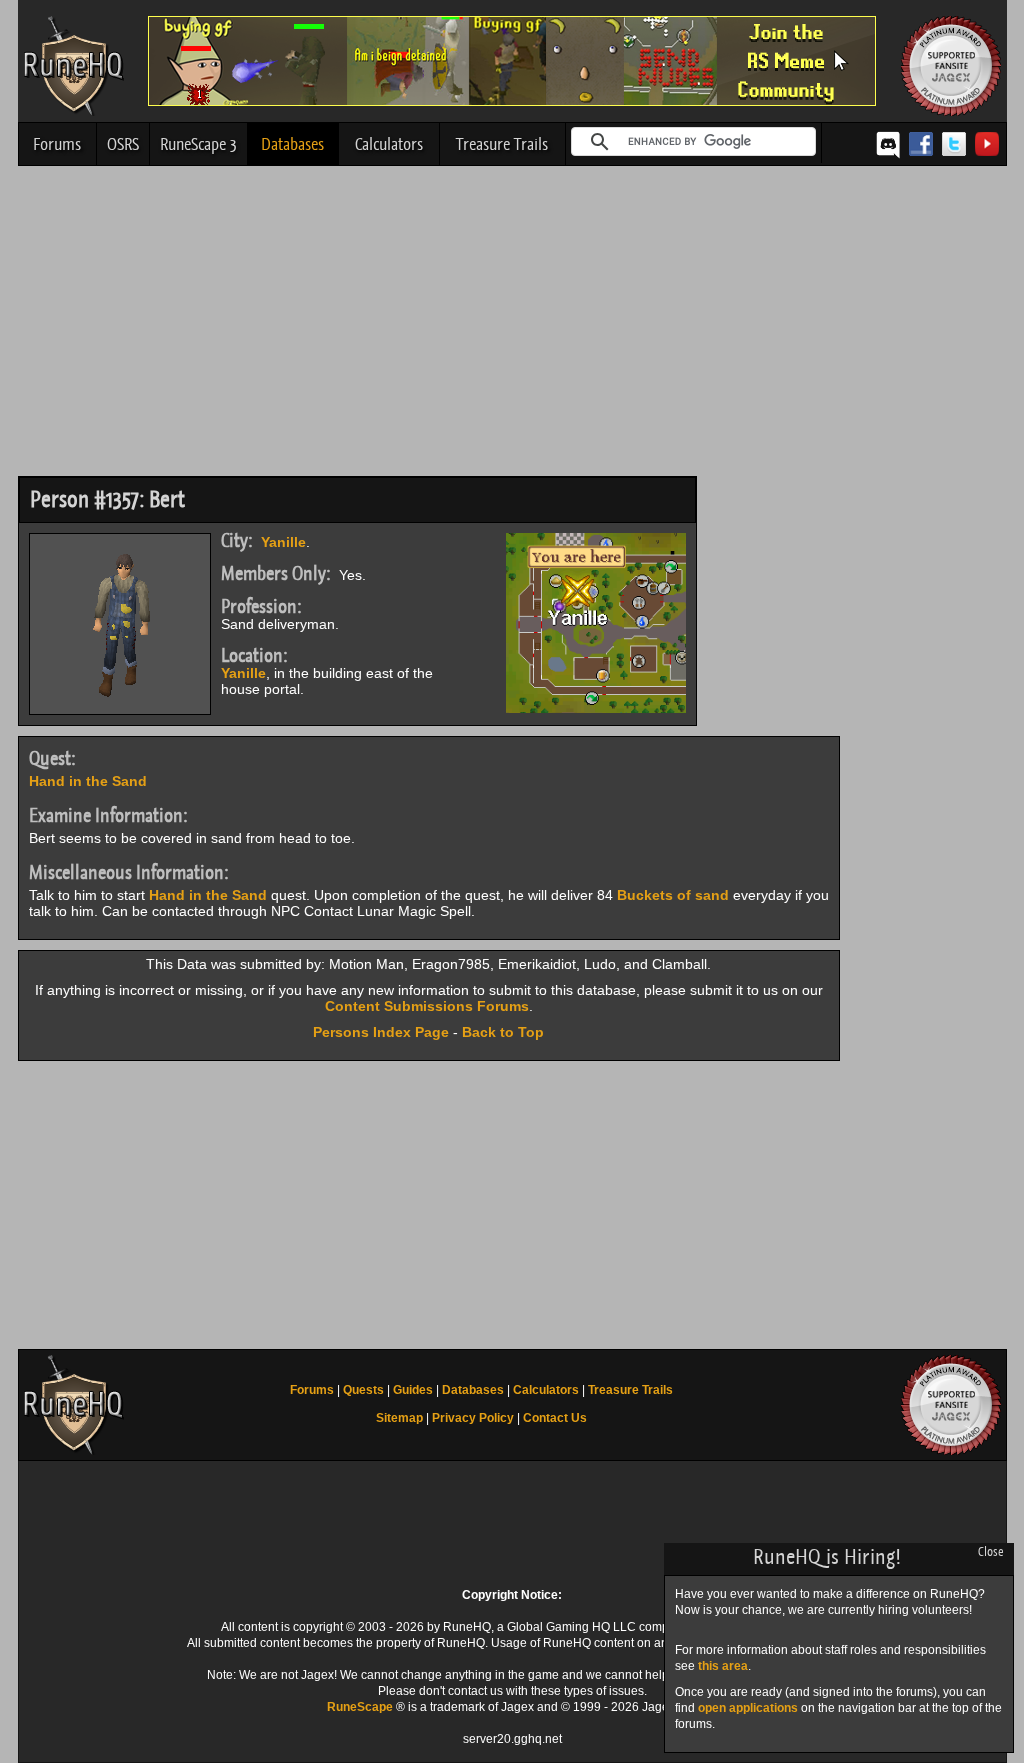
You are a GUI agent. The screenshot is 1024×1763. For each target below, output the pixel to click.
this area (723, 1666)
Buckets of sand (673, 895)
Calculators (389, 144)
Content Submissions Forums (427, 1006)
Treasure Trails (502, 144)
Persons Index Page (381, 1032)
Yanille (283, 542)
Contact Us (555, 1418)
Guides (413, 1390)
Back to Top (503, 1032)
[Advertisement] (512, 326)
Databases (292, 144)
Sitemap (399, 1418)
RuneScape (360, 1707)
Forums (57, 144)
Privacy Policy (473, 1418)
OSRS (123, 144)
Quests (363, 1390)
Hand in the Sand (88, 781)
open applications (748, 1708)
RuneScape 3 (198, 144)
